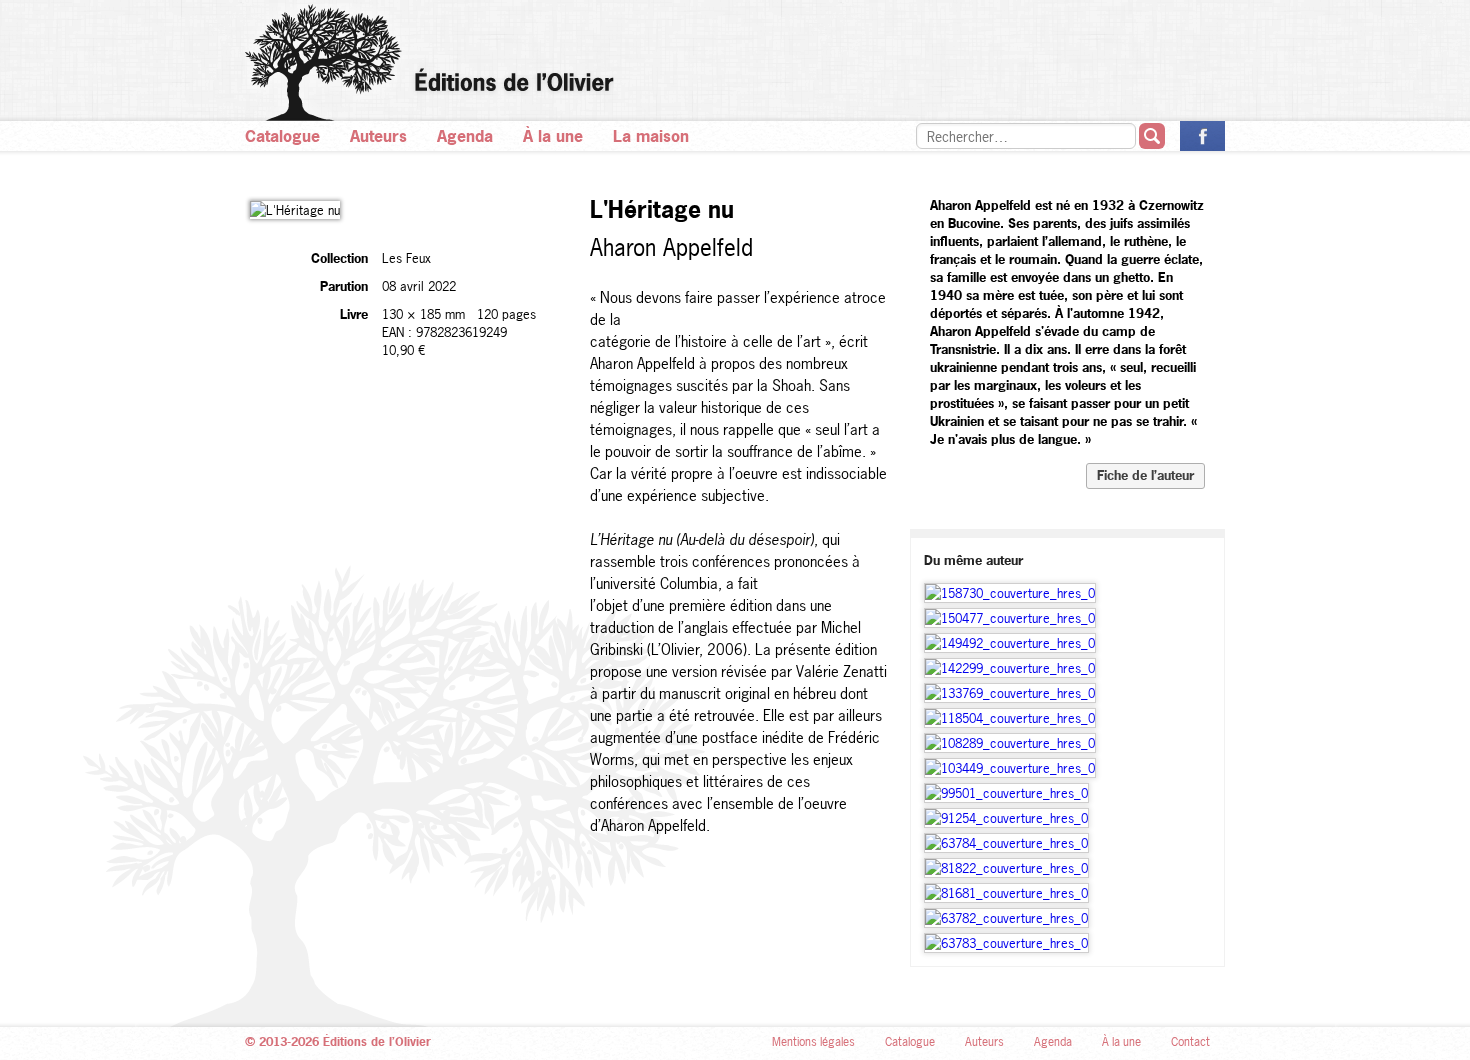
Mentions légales (813, 1042)
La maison (651, 136)
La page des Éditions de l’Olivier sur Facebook (1202, 136)
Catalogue (282, 136)
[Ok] (1152, 136)
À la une (553, 136)
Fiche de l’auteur (1145, 475)
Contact (1190, 1042)
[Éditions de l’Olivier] (735, 62)
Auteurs (378, 136)
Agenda (465, 136)
